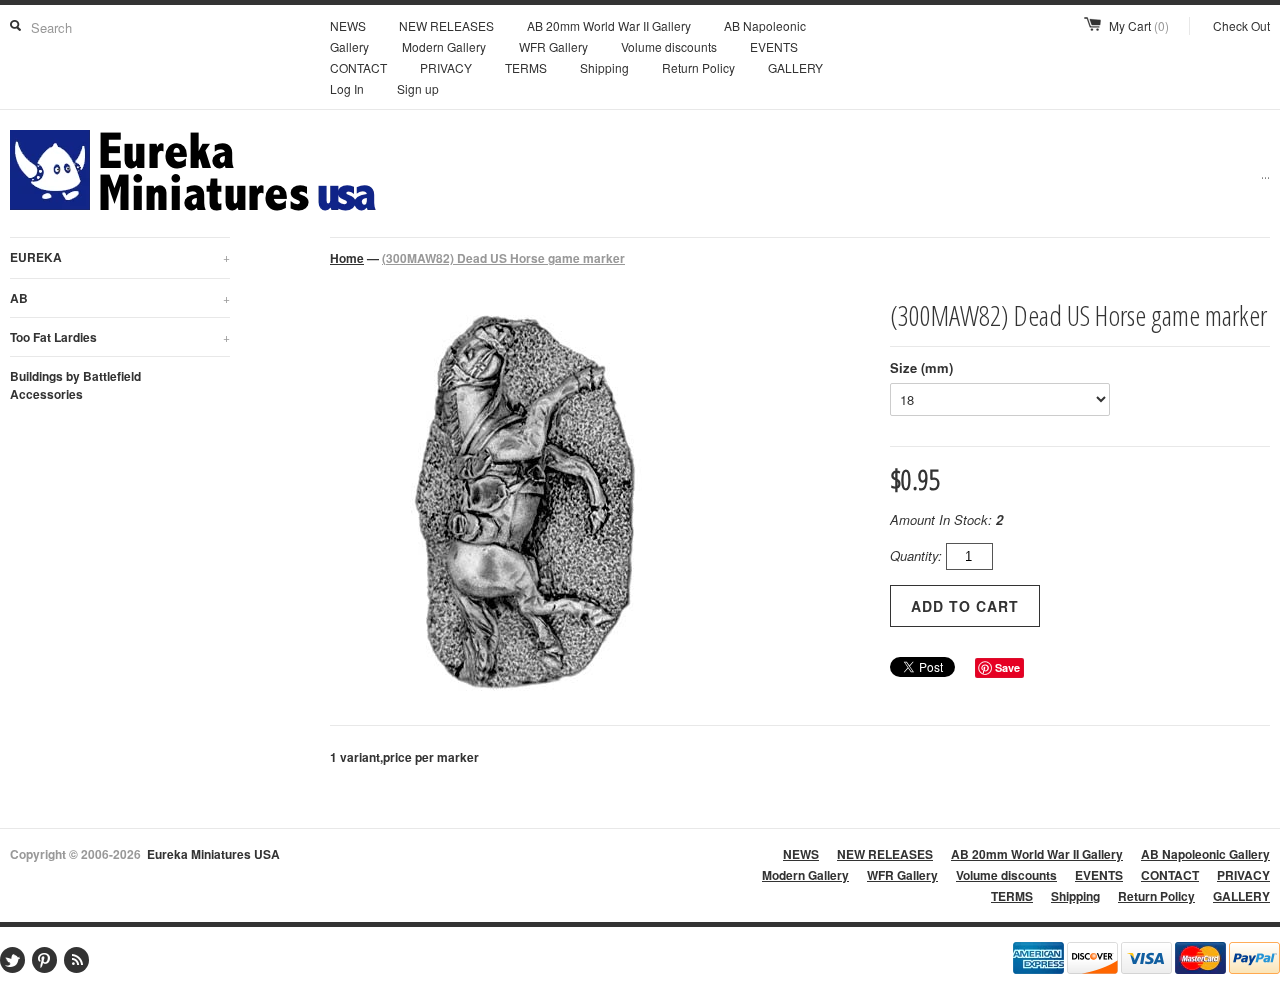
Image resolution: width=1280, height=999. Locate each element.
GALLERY (795, 67)
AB (120, 298)
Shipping (604, 67)
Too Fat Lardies (120, 337)
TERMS (526, 67)
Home (347, 258)
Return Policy (698, 67)
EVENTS (774, 46)
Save (1007, 667)
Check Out (1241, 25)
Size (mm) (921, 367)
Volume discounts (669, 46)
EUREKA (120, 257)
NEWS (348, 25)
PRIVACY (446, 67)
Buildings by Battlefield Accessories (75, 385)
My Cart (1139, 25)
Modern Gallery (444, 46)
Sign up (418, 88)
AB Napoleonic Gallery (1205, 854)
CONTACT (358, 67)
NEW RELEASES (446, 25)
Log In (347, 88)
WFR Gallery (553, 46)
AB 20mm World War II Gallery (609, 25)
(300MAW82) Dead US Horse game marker (503, 258)
